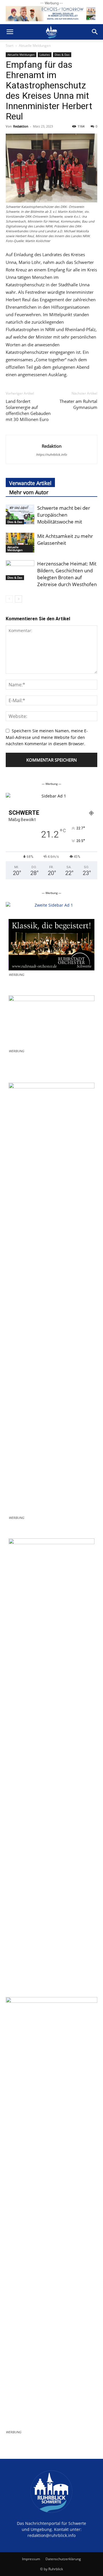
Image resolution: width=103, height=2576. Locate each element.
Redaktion (21, 126)
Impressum (31, 2559)
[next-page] (18, 599)
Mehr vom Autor (29, 492)
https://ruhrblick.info (51, 454)
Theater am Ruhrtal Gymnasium (78, 404)
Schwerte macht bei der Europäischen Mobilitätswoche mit (64, 515)
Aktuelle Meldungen (35, 46)
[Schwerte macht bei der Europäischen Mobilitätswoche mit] (20, 514)
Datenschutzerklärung (63, 2559)
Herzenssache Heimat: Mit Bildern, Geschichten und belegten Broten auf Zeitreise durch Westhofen (67, 574)
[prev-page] (9, 599)
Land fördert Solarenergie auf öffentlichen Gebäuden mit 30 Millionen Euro (28, 410)
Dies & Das (62, 55)
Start (10, 46)
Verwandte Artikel (30, 483)
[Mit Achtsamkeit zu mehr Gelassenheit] (20, 543)
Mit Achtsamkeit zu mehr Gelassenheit (65, 539)
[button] (10, 32)
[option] (51, 796)
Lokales (45, 55)
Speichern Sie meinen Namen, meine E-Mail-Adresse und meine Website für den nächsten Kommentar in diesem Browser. (47, 737)
